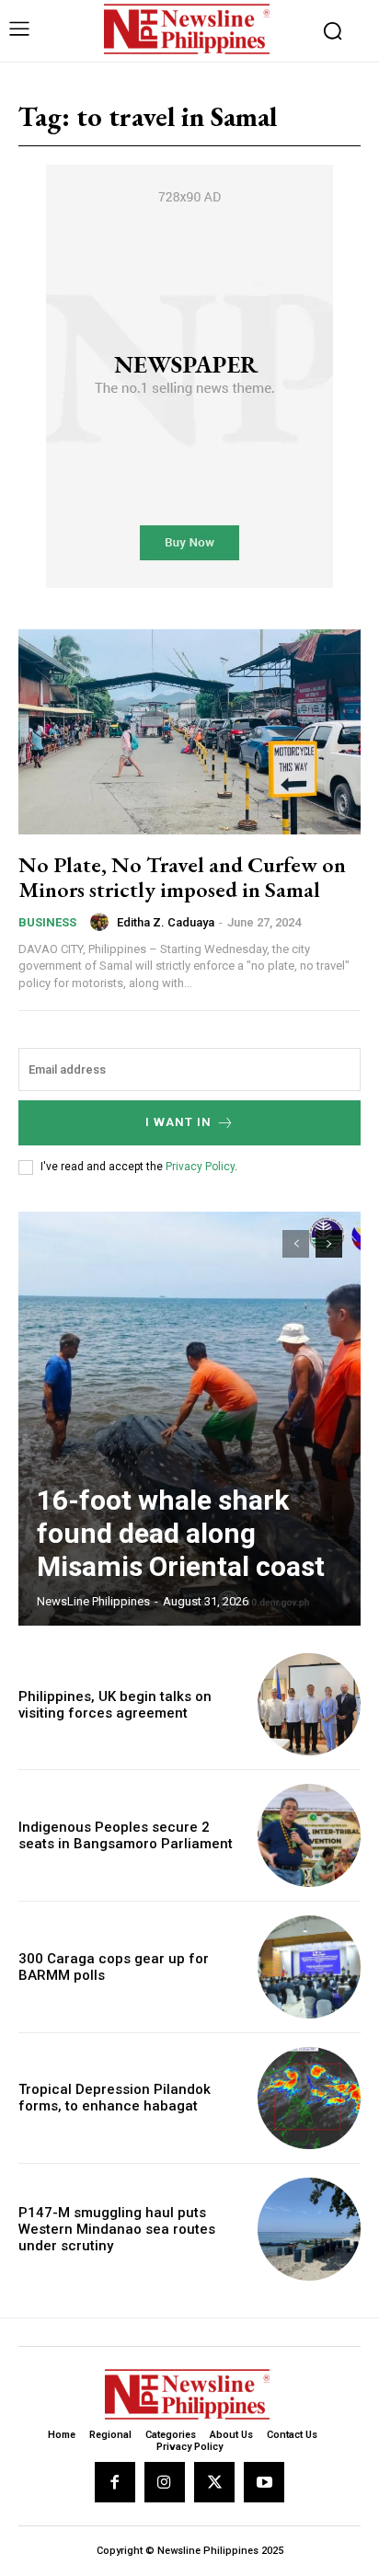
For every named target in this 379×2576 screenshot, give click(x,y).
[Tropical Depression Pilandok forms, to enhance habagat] (309, 2099)
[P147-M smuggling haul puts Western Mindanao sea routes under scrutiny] (309, 2229)
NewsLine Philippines (93, 1601)
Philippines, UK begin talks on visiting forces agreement (115, 1705)
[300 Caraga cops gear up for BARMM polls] (309, 1967)
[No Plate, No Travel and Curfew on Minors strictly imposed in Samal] (189, 732)
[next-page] (329, 1244)
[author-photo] (102, 922)
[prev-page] (296, 1244)
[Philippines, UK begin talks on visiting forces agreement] (309, 1705)
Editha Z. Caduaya (166, 922)
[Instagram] (165, 2482)
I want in (178, 1122)
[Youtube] (264, 2482)
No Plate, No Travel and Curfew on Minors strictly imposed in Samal (182, 876)
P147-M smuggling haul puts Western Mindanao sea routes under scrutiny (117, 2229)
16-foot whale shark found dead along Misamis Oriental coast (181, 1533)
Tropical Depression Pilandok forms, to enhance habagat (115, 2098)
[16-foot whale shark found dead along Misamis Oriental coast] (189, 1419)
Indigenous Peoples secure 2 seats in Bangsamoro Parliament (126, 1835)
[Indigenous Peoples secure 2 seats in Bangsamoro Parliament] (309, 1835)
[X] (214, 2482)
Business (47, 922)
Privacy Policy (200, 1167)
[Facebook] (115, 2482)
